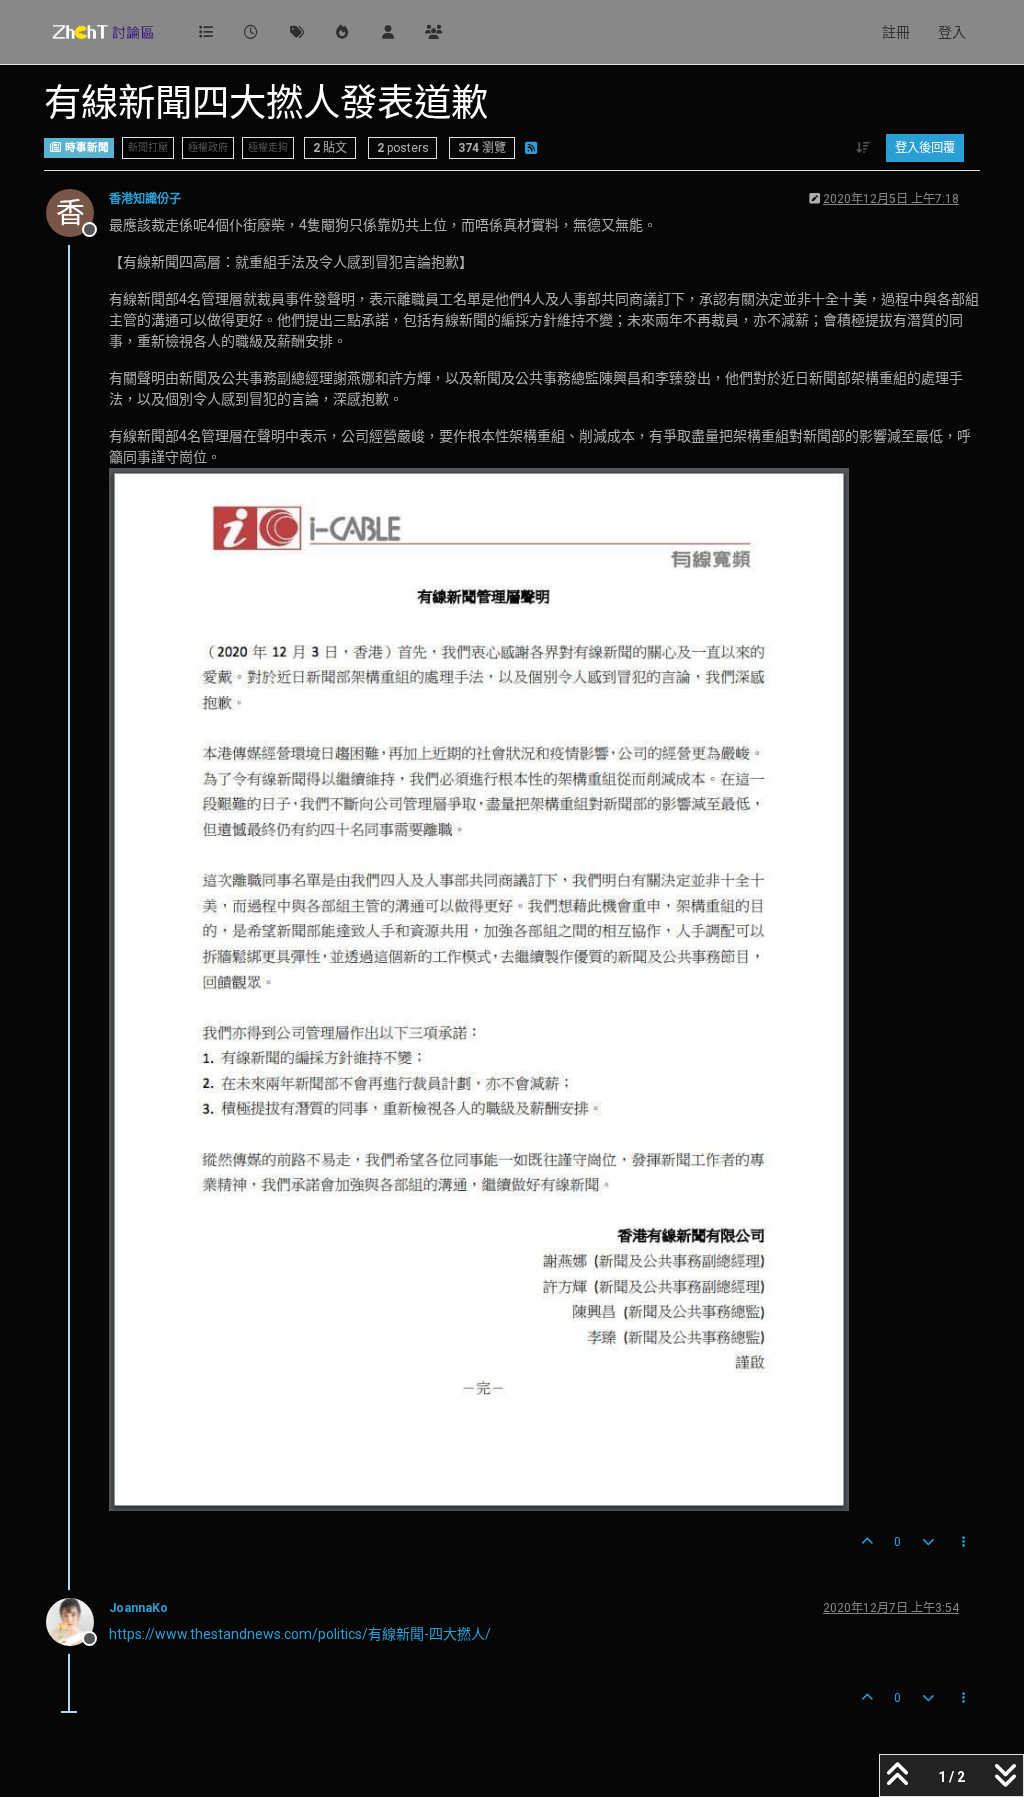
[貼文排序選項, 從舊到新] (863, 148)
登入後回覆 (925, 148)
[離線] (77, 1621)
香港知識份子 (145, 199)
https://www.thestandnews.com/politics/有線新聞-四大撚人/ (300, 1634)
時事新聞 (85, 147)
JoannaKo (138, 1608)
